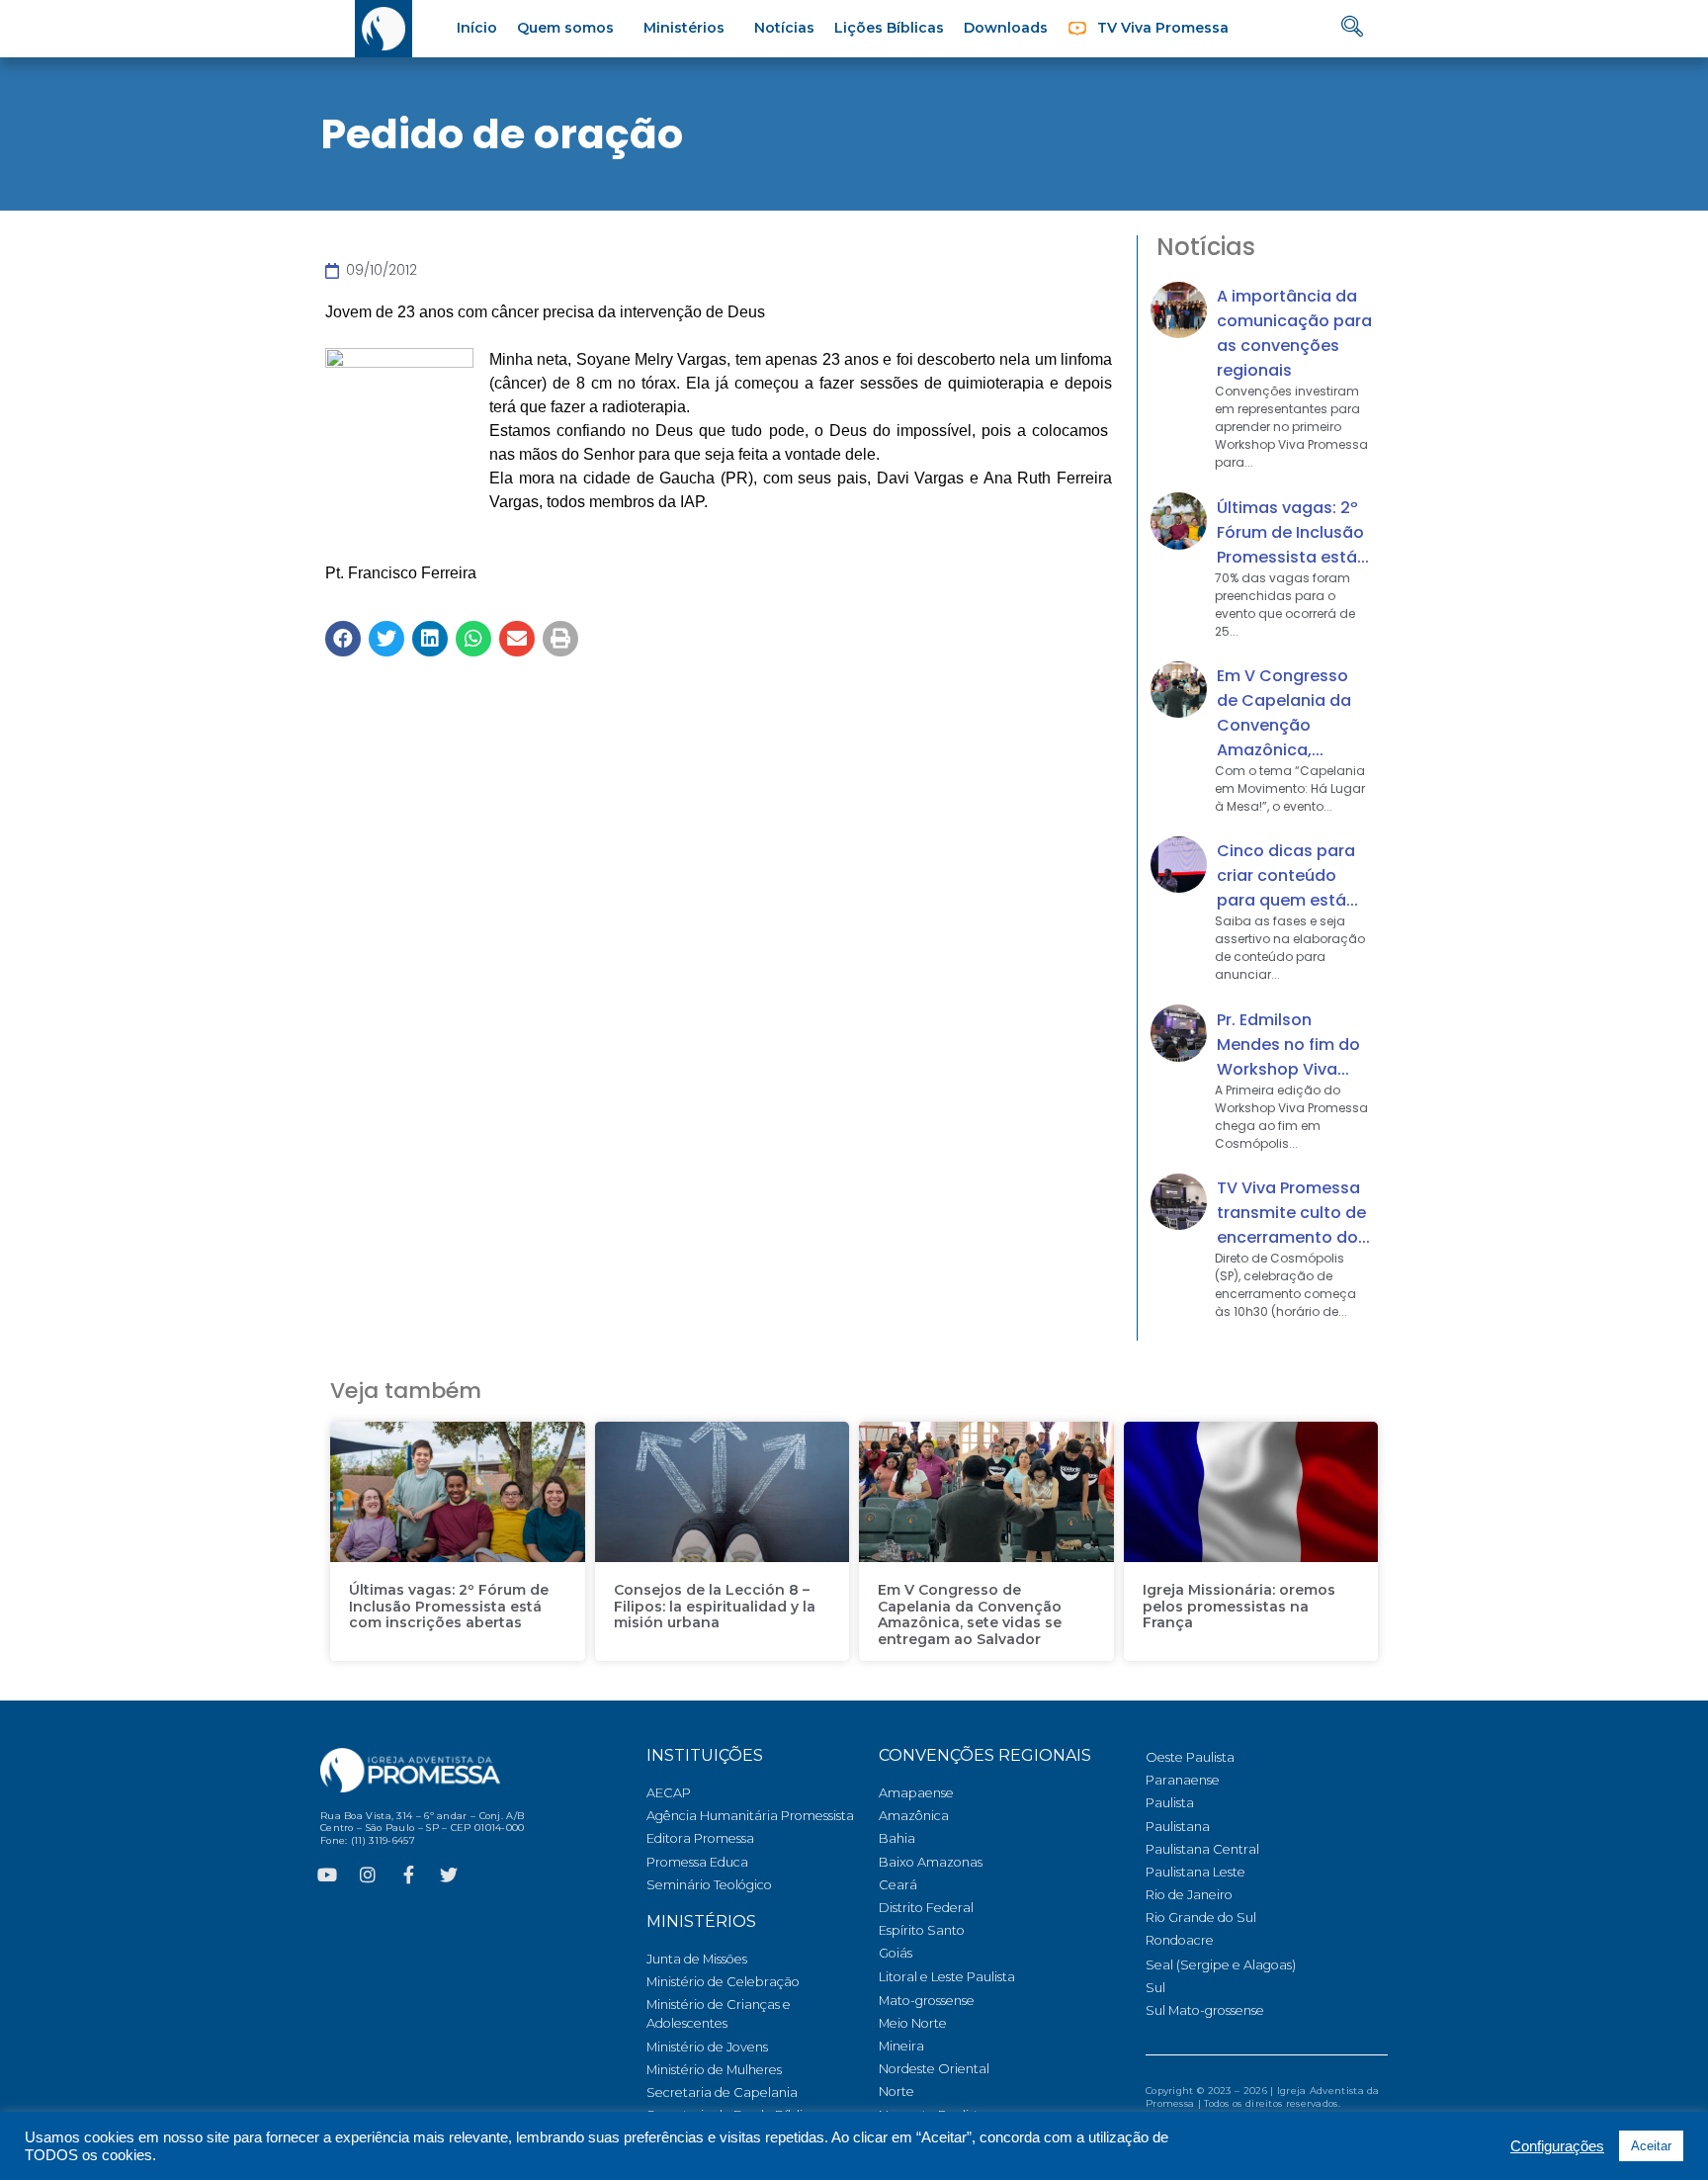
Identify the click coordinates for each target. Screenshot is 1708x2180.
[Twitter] (449, 1875)
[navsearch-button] (1352, 28)
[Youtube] (327, 1875)
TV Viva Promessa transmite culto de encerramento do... (1293, 1213)
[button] (343, 639)
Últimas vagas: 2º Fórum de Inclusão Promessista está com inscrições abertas (449, 1607)
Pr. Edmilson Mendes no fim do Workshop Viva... (1288, 1045)
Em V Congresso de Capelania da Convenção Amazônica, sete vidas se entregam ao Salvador (970, 1614)
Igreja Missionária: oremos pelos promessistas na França (1239, 1607)
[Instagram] (368, 1875)
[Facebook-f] (408, 1875)
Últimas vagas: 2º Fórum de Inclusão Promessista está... (1293, 532)
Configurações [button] (1557, 2146)
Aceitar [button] (1651, 2146)
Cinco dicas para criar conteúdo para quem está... (1287, 875)
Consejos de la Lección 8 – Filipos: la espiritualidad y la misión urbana (715, 1607)
